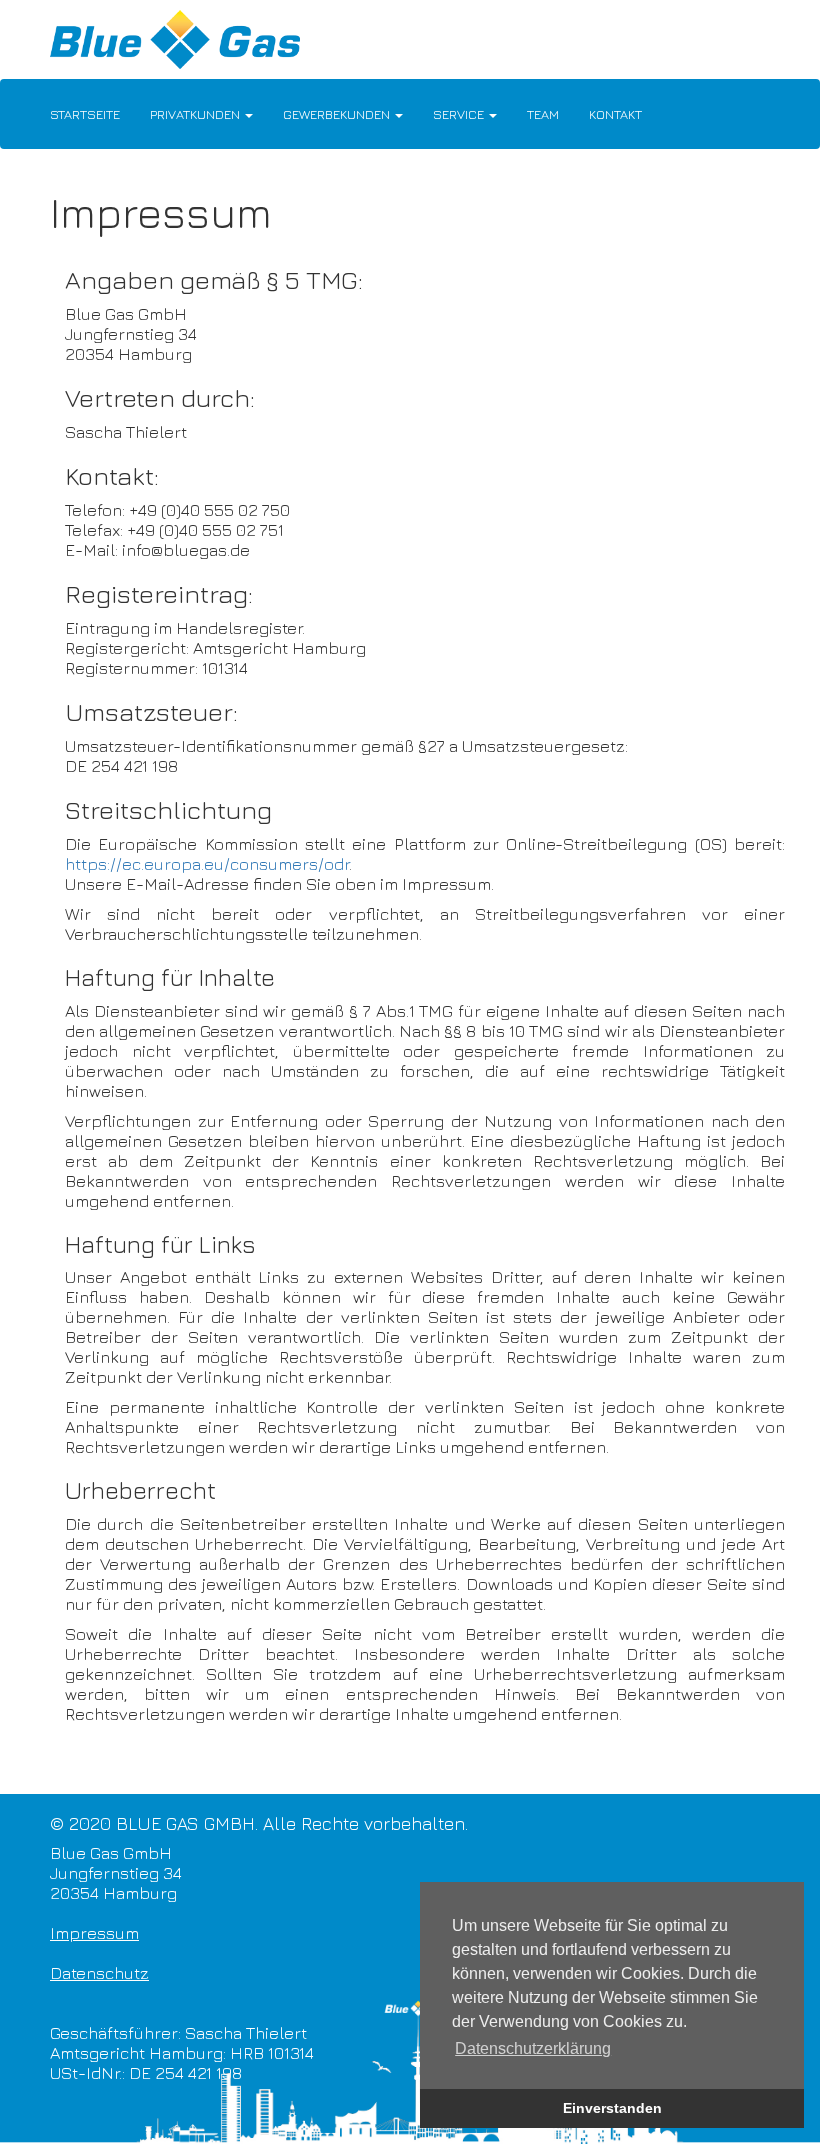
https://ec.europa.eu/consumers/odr (207, 864)
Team (543, 114)
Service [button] (460, 114)
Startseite (85, 114)
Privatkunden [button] (196, 114)
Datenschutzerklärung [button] (533, 2048)
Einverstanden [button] (612, 2108)
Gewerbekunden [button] (338, 114)
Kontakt (615, 114)
